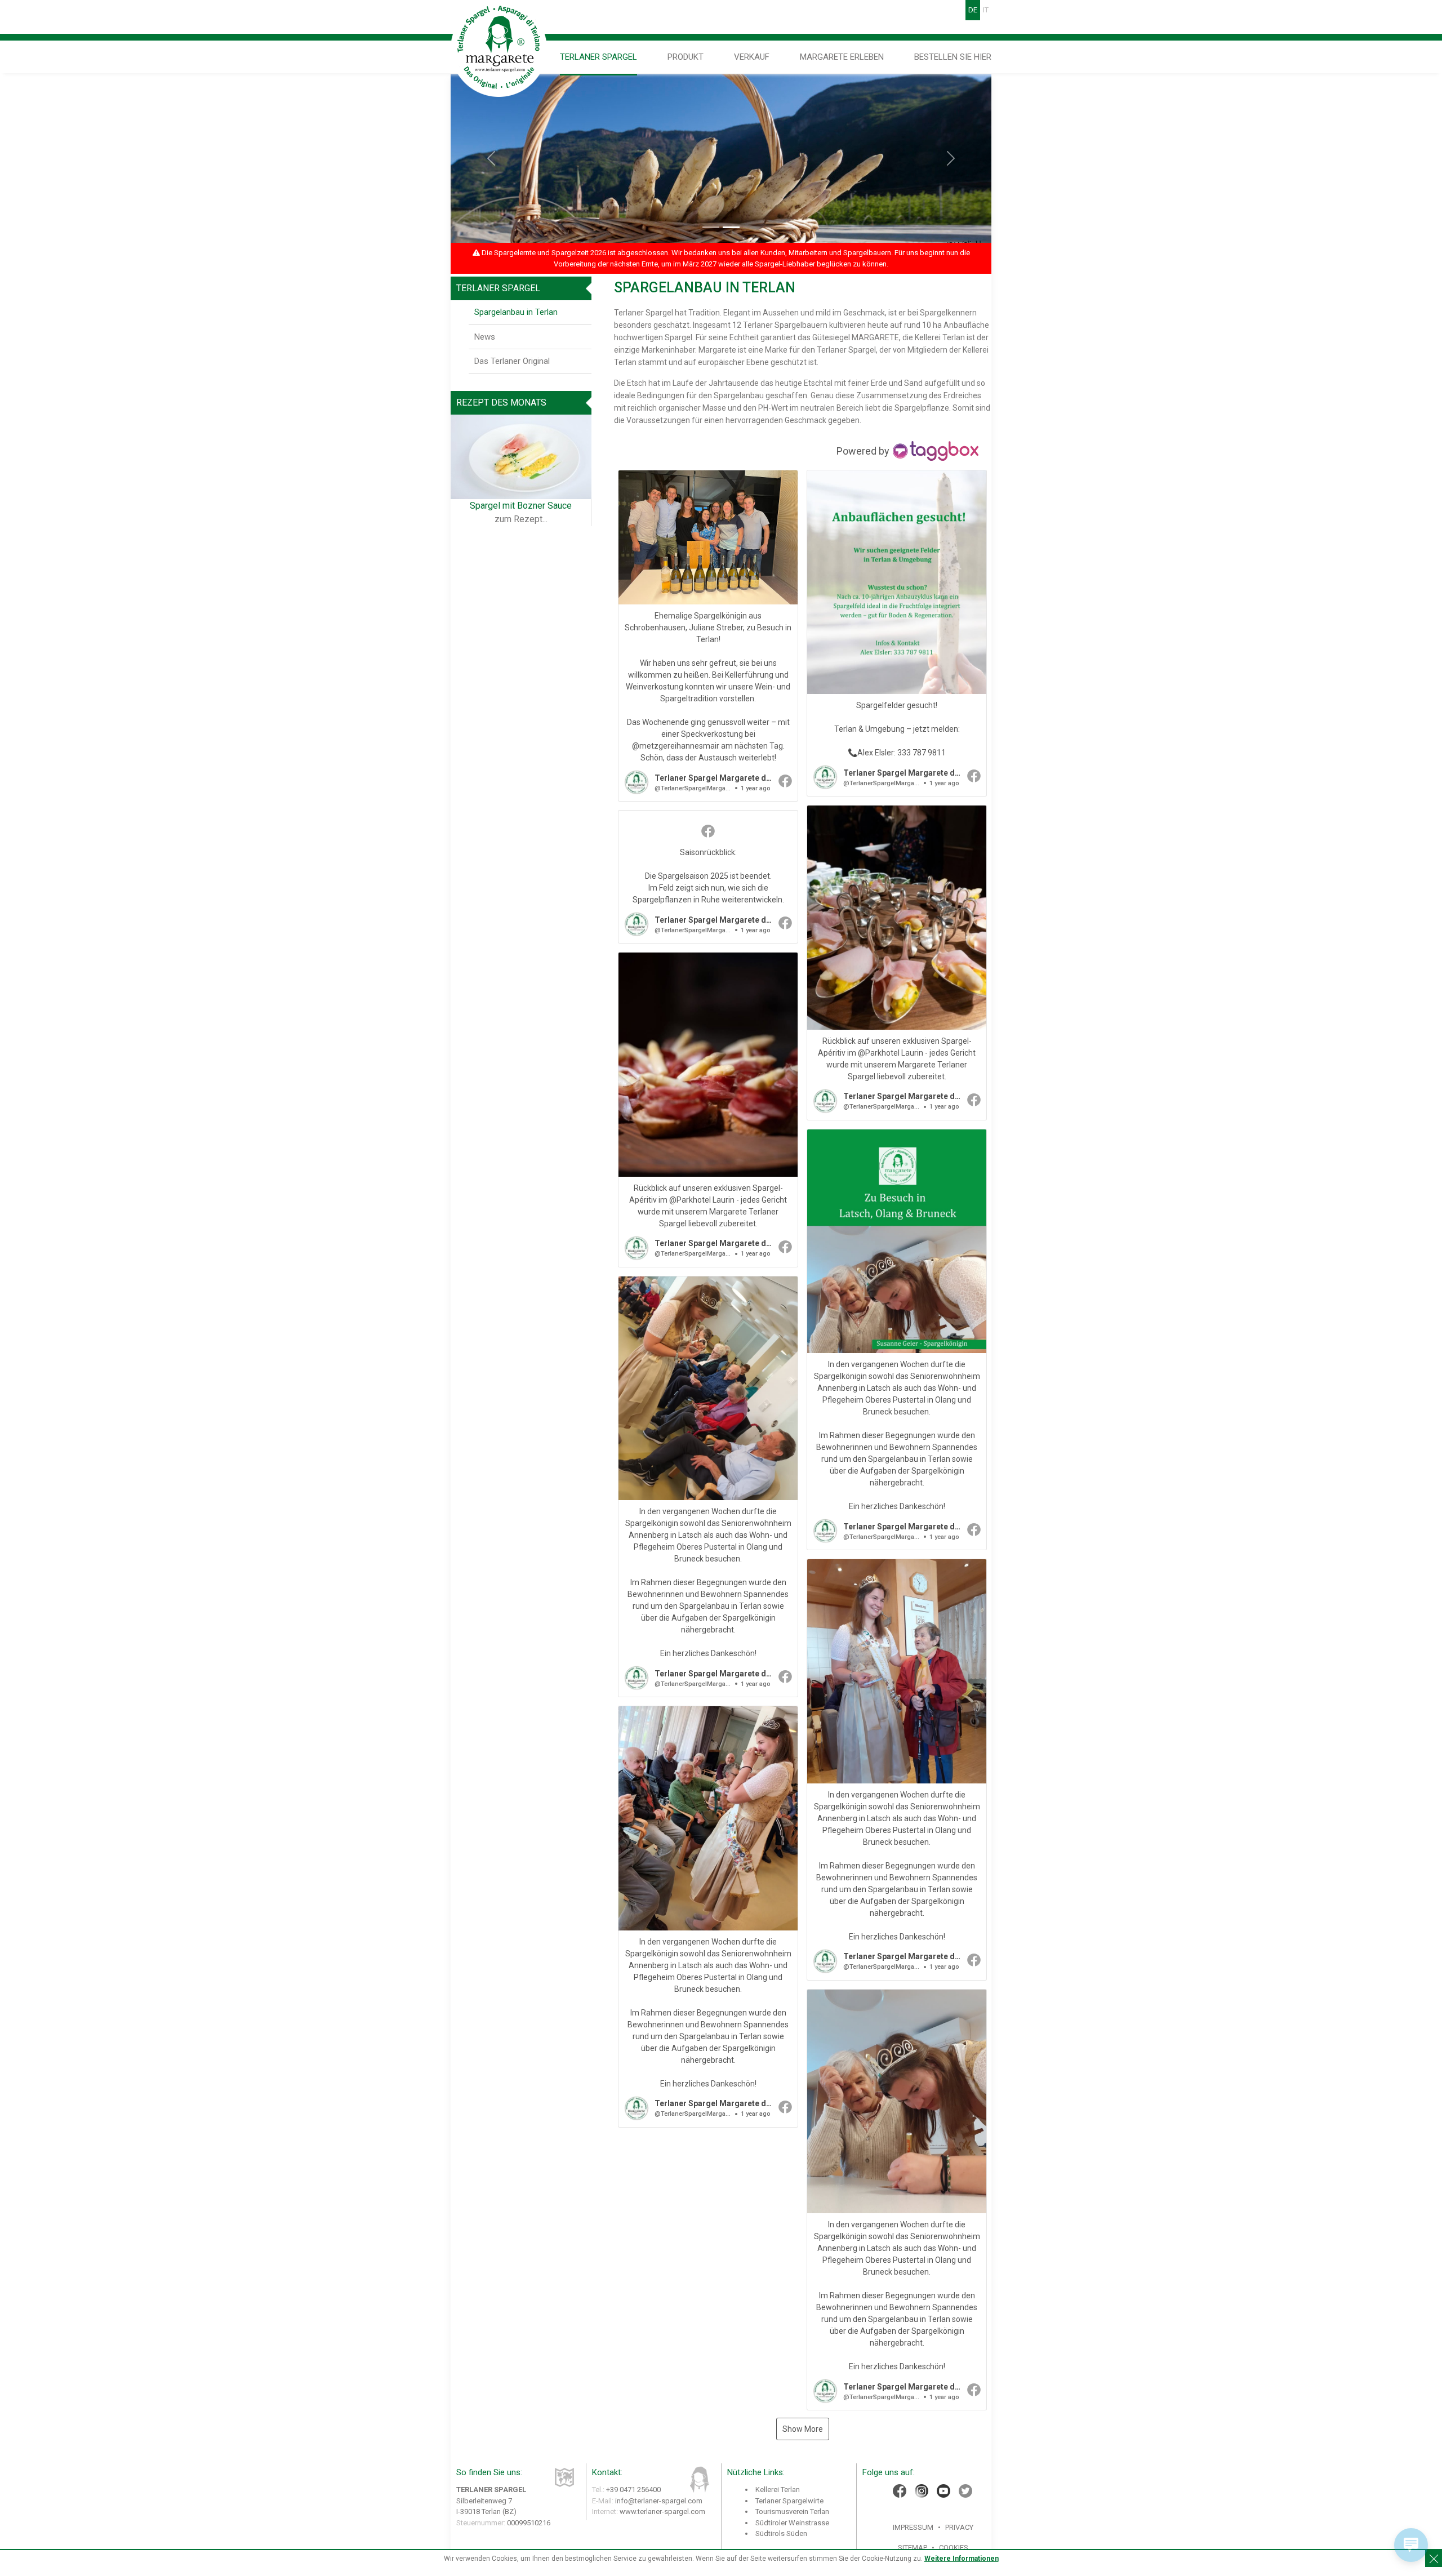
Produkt (686, 57)
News (485, 337)
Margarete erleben (842, 57)
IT (986, 10)
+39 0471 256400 (633, 2490)
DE (973, 10)
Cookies (954, 2548)
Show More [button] (803, 2429)
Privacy (959, 2527)
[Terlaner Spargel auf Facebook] (900, 2491)
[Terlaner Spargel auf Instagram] (922, 2491)
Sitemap (913, 2548)
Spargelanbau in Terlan (516, 312)
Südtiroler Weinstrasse (792, 2523)
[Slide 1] (711, 227)
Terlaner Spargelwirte (789, 2501)
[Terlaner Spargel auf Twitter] (965, 2491)
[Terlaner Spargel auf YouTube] (943, 2491)
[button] (708, 636)
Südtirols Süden (781, 2533)
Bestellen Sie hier (953, 57)
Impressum (913, 2527)
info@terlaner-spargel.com (659, 2501)
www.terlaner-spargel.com (662, 2512)
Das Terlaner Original (512, 361)
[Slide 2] (731, 227)
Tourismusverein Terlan (792, 2512)
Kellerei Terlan (778, 2490)
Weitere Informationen (962, 2559)
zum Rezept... (521, 519)
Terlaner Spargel (598, 57)
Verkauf (752, 57)
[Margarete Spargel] (499, 48)
